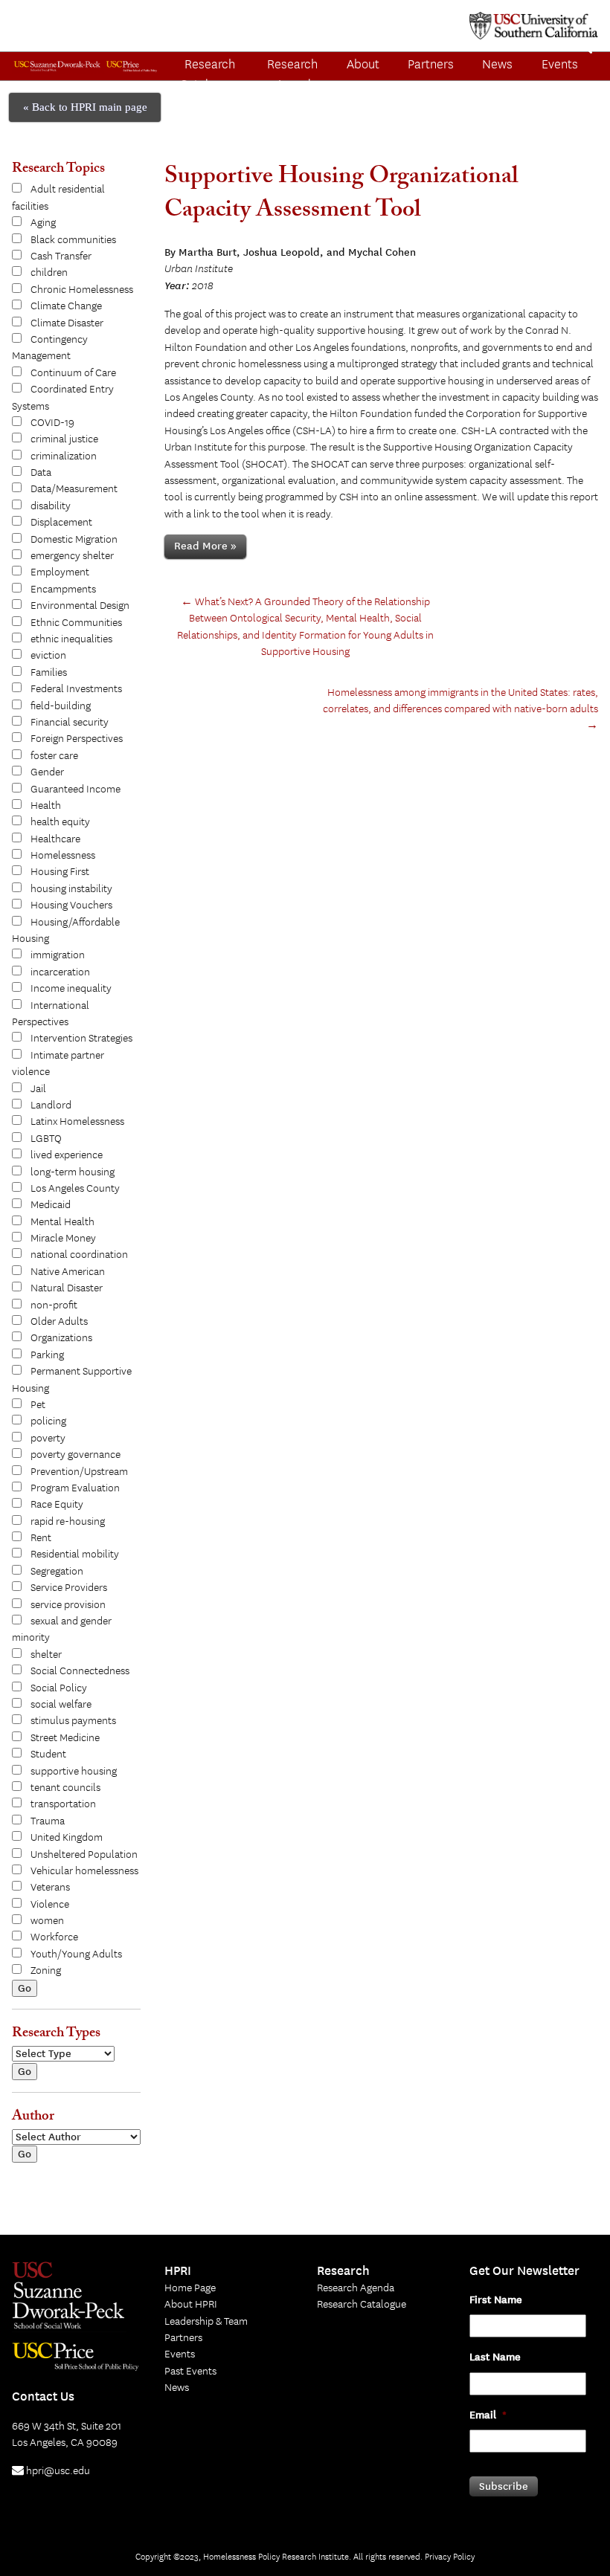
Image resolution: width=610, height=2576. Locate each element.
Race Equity (57, 1505)
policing (48, 1421)
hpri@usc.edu (57, 2471)
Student (48, 1755)
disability (51, 506)
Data (41, 473)
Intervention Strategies (81, 1039)
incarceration (60, 972)
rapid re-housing (68, 1522)
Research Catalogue (208, 75)
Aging (43, 223)
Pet (38, 1405)
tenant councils (65, 1788)
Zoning (46, 1971)
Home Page (190, 2288)
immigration (58, 955)
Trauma (48, 1821)
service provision (68, 1605)
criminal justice (64, 439)
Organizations (61, 1338)
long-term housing (73, 1172)
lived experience (67, 1155)
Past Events (190, 2372)
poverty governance (76, 1455)
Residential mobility (75, 1555)
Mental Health (62, 1222)
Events (180, 2354)
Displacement (61, 523)
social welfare (61, 1705)
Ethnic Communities (76, 623)
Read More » (205, 546)
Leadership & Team (206, 2322)
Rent (41, 1538)
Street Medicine (65, 1738)
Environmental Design (80, 606)
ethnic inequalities (71, 639)
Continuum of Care (73, 373)
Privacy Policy (450, 2557)
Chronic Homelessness (82, 290)
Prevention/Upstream (79, 1472)
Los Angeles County (75, 1189)
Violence (50, 1905)
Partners (431, 65)
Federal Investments (76, 689)
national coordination (79, 1255)
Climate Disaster (67, 323)
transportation (63, 1804)
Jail (38, 1089)
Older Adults (59, 1322)
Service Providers (69, 1588)
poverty (48, 1439)
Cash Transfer (61, 256)
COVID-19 (52, 423)
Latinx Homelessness (77, 1122)
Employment (60, 572)
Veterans (50, 1888)
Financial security (70, 723)
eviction (48, 656)
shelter (46, 1655)
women (47, 1921)
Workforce (54, 1937)
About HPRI (191, 2305)
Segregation (57, 1572)
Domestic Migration (74, 540)
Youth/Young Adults (76, 1954)
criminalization (64, 456)
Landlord (51, 1105)
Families (49, 673)
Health (46, 806)
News (497, 65)
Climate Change (66, 306)
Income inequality (71, 989)
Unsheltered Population (84, 1855)
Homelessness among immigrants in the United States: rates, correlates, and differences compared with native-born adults (460, 710)
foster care (54, 756)
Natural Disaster (67, 1288)
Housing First (60, 872)
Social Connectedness (80, 1671)
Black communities (73, 240)
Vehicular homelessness (84, 1871)
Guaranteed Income (76, 790)
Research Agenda (292, 75)
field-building (61, 706)
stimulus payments (73, 1721)
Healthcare (55, 839)
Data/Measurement (74, 489)
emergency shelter (72, 556)
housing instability (71, 889)
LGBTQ (46, 1139)
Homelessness (63, 856)
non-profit (54, 1305)
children (49, 273)
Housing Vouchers (71, 906)
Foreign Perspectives (77, 739)
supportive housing (74, 1772)
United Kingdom (67, 1838)
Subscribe (504, 2486)
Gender (47, 772)
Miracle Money (63, 1239)
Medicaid (51, 1205)
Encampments (63, 590)
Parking (47, 1355)
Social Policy (59, 1688)
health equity (60, 822)
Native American (68, 1272)
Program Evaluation (75, 1488)
